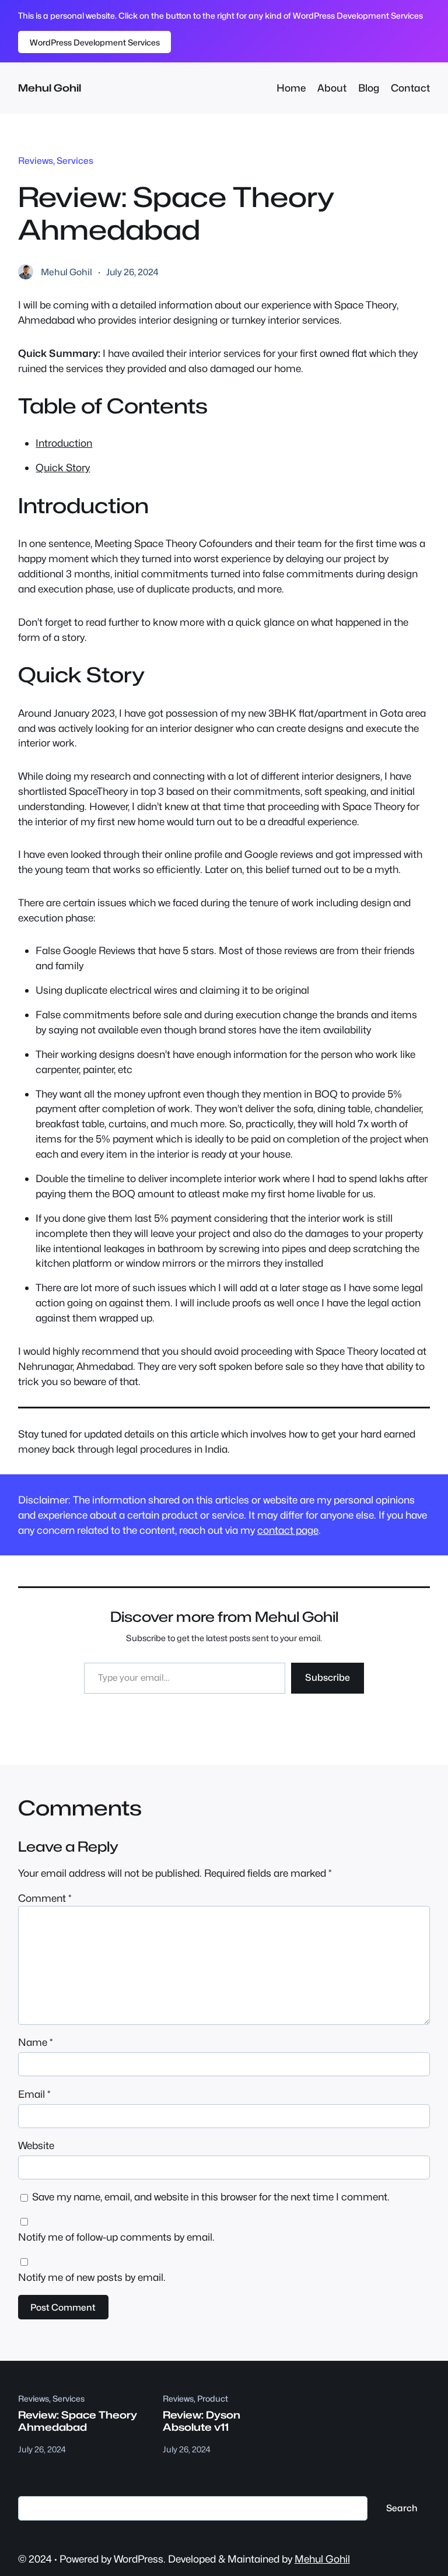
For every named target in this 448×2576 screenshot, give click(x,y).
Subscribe (328, 1678)
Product (213, 2398)
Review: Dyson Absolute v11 (202, 2421)
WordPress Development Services (95, 42)
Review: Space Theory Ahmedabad (78, 2421)
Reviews (36, 161)
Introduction (64, 443)
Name (36, 2042)
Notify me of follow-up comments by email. (116, 2237)
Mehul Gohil (50, 88)
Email (34, 2094)
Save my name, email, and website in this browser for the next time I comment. (211, 2197)
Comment (45, 1898)
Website (36, 2145)
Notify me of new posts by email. (92, 2277)
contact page (288, 1530)
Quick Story (63, 467)
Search (402, 2508)
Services (75, 161)
